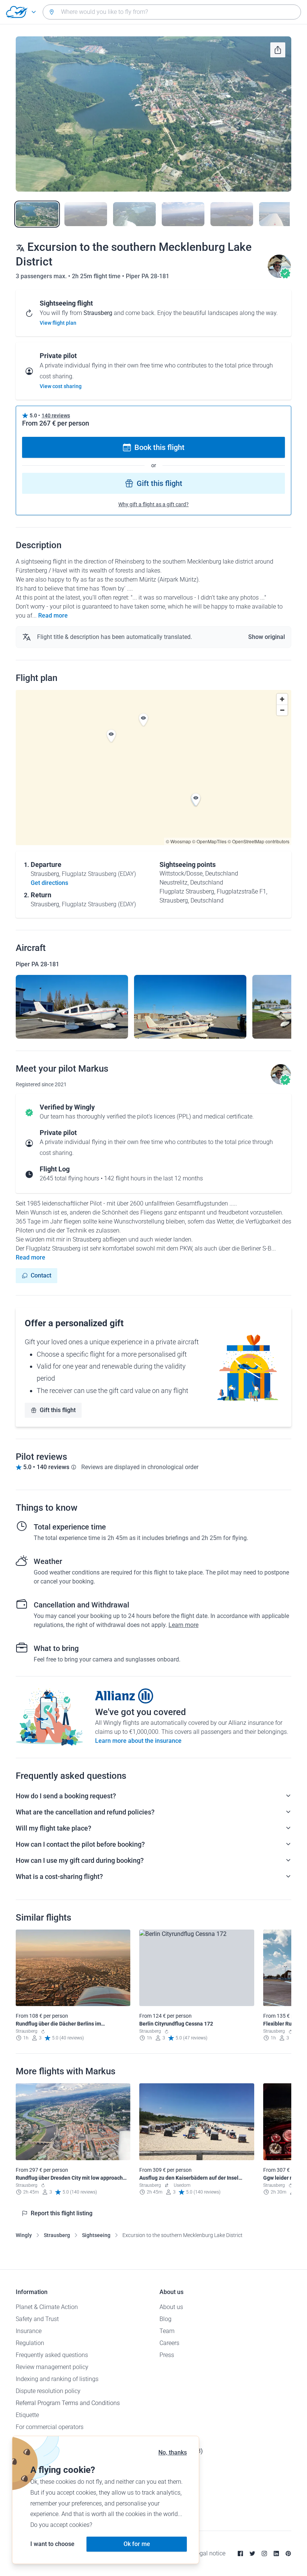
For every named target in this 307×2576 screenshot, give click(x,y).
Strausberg (57, 2235)
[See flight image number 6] (280, 214)
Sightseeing (96, 2235)
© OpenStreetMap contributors (259, 841)
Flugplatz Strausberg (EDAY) (99, 874)
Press (167, 2355)
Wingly (24, 2235)
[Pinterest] (288, 2554)
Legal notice (209, 2553)
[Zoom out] (282, 710)
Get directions (49, 883)
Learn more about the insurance (138, 1741)
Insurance (29, 2331)
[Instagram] (264, 2554)
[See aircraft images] (72, 1007)
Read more (53, 616)
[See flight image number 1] (37, 214)
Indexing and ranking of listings (57, 2379)
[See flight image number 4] (183, 214)
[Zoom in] (282, 699)
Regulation (30, 2343)
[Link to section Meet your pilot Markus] (279, 276)
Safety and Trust (37, 2319)
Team (167, 2331)
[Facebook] (240, 2554)
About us (171, 2307)
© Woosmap (178, 841)
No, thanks (173, 2452)
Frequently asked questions (52, 2355)
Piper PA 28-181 (148, 276)
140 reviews (56, 415)
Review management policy (52, 2367)
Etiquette (27, 2415)
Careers (169, 2343)
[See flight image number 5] (232, 214)
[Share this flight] (278, 50)
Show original (267, 637)
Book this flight (159, 447)
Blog (165, 2319)
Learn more (183, 1625)
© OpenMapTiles (209, 841)
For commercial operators (50, 2427)
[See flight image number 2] (86, 214)
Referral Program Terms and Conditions (68, 2403)
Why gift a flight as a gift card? (153, 504)
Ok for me (137, 2544)
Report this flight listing (62, 2213)
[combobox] (172, 12)
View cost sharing (61, 386)
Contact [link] (41, 1275)
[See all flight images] (153, 114)
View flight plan (58, 323)
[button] (111, 736)
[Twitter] (252, 2554)
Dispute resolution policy (48, 2391)
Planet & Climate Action (47, 2307)
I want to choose (52, 2544)
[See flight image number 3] (134, 214)
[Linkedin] (276, 2554)
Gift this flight (159, 483)
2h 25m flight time (97, 276)
